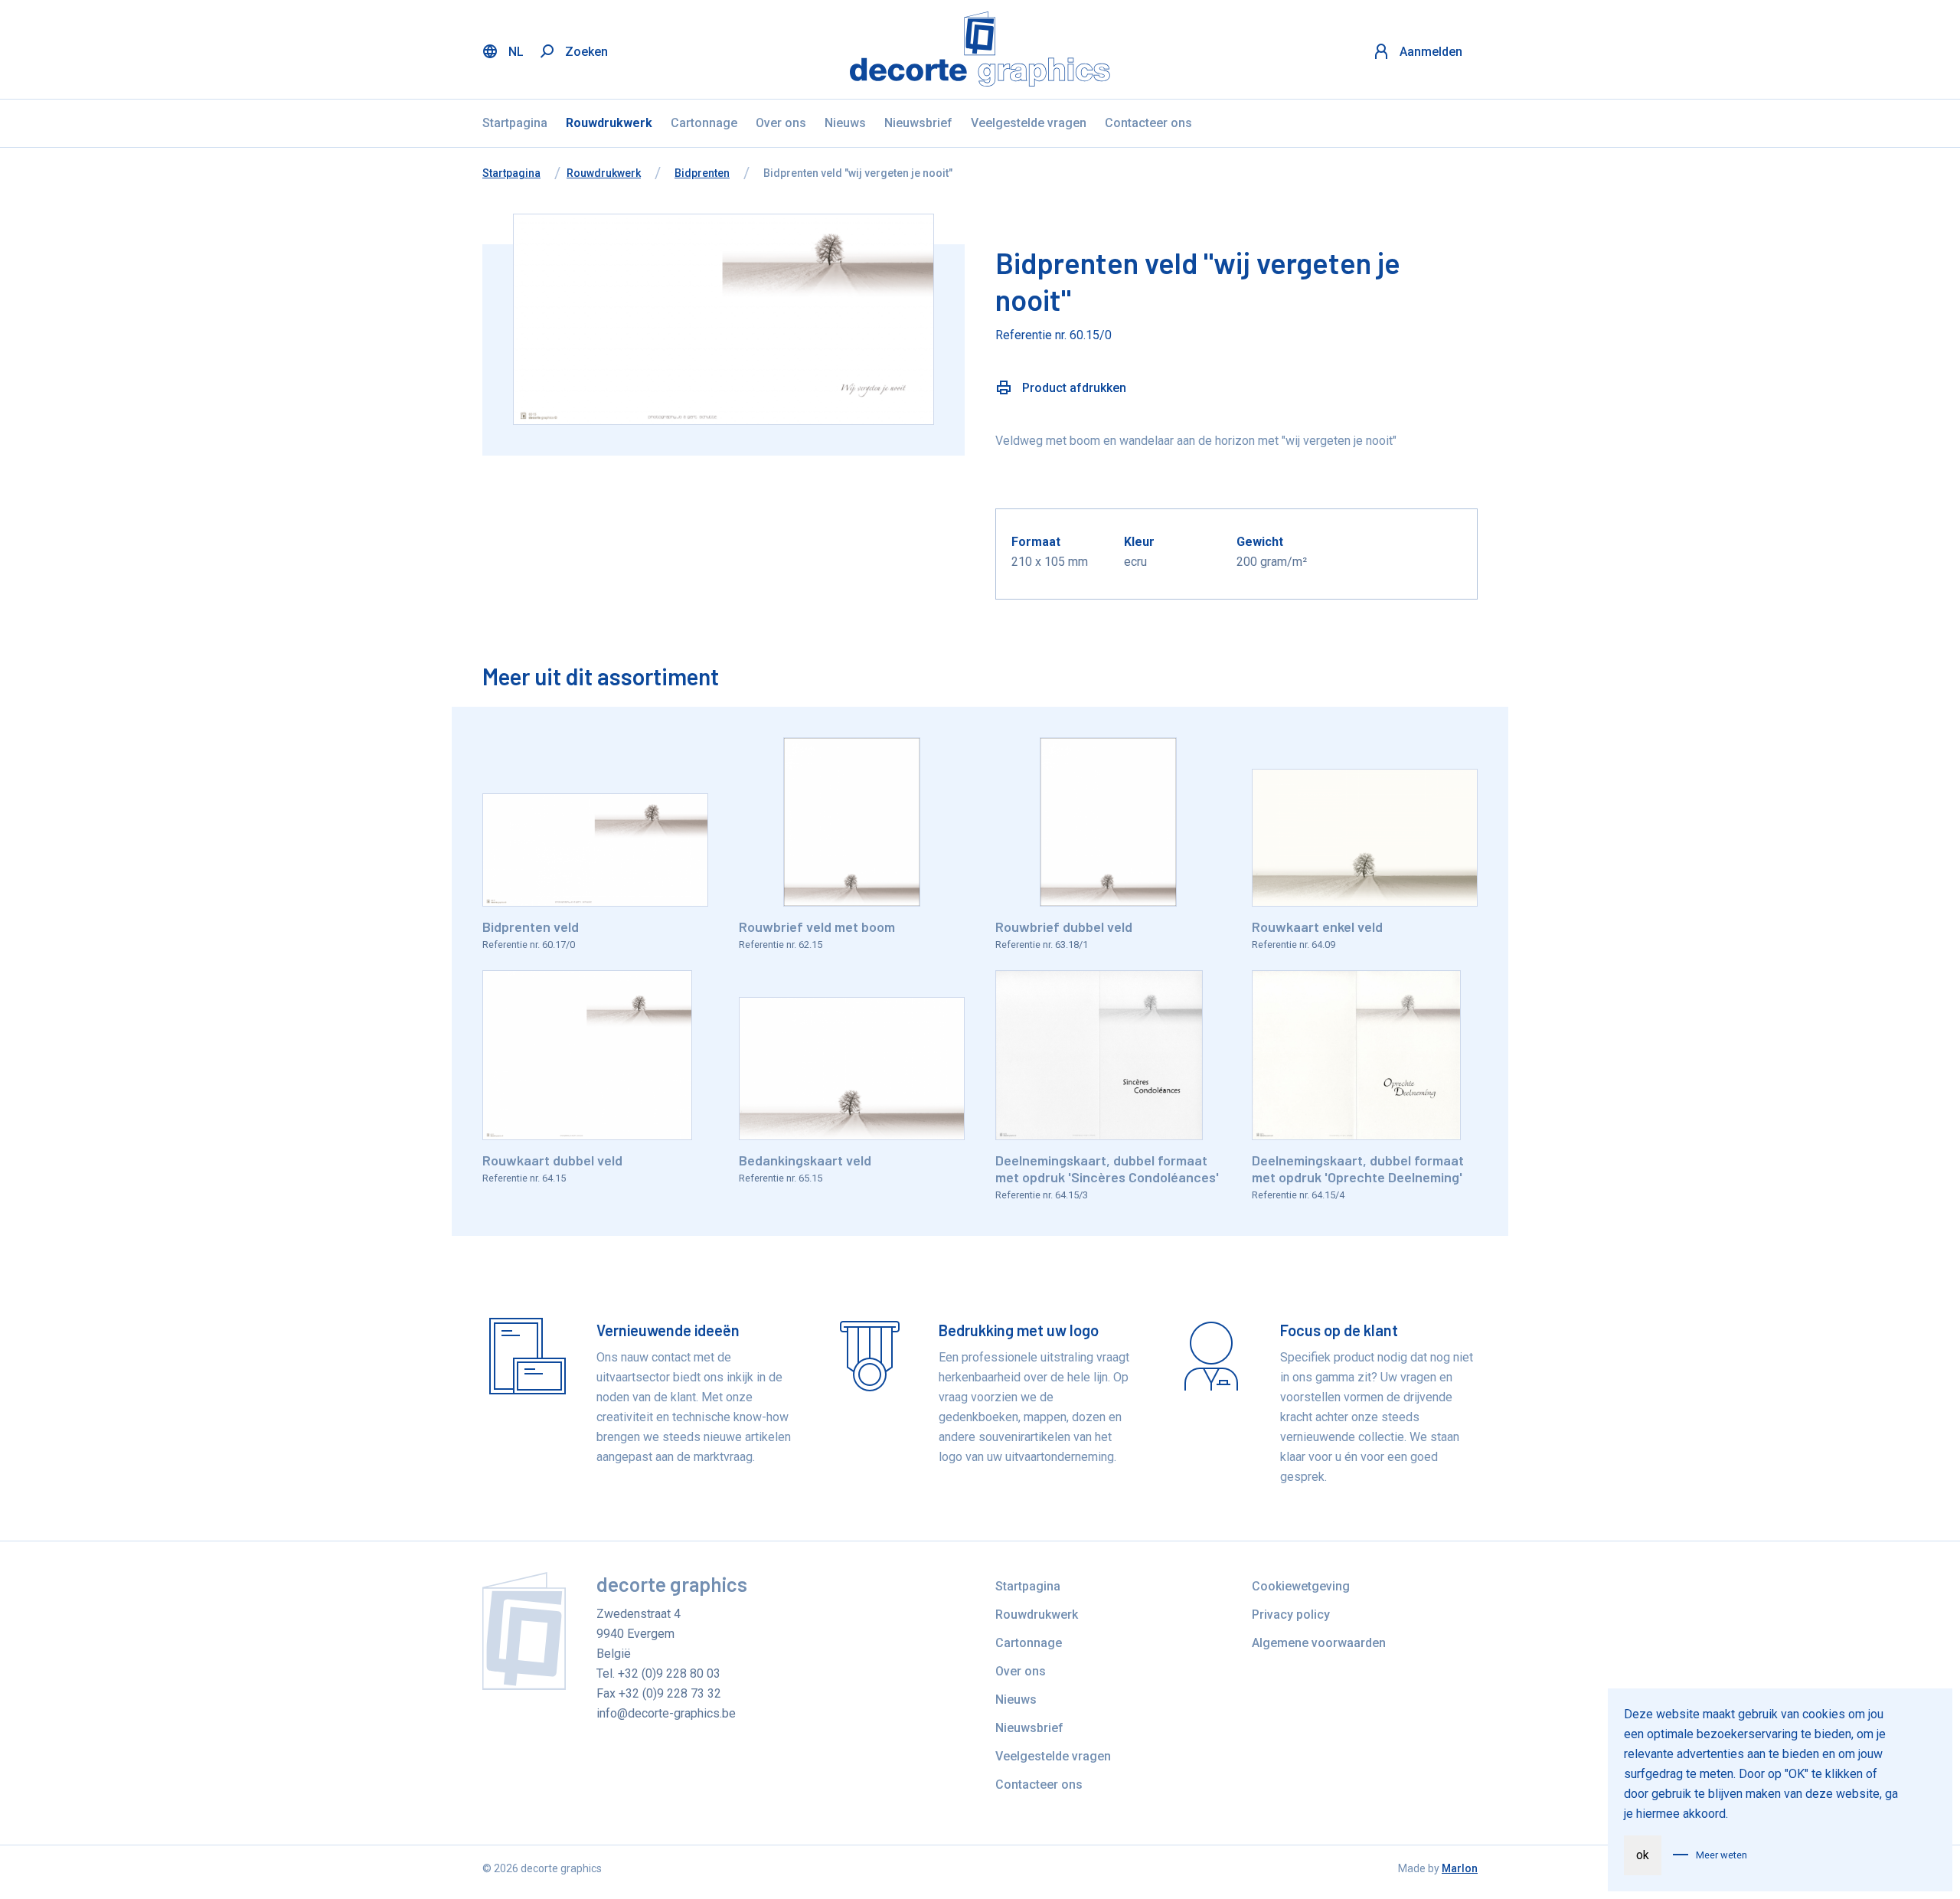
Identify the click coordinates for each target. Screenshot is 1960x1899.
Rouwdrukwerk (609, 123)
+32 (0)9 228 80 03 (669, 1673)
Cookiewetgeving (1301, 1586)
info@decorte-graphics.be (666, 1713)
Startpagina (515, 123)
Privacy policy (1291, 1615)
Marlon (1460, 1868)
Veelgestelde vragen (1029, 123)
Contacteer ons (1148, 123)
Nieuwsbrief (918, 123)
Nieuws (845, 123)
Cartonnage (704, 123)
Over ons (781, 123)
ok (1643, 1855)
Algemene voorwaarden (1319, 1643)
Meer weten (1722, 1855)
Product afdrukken (1073, 388)
